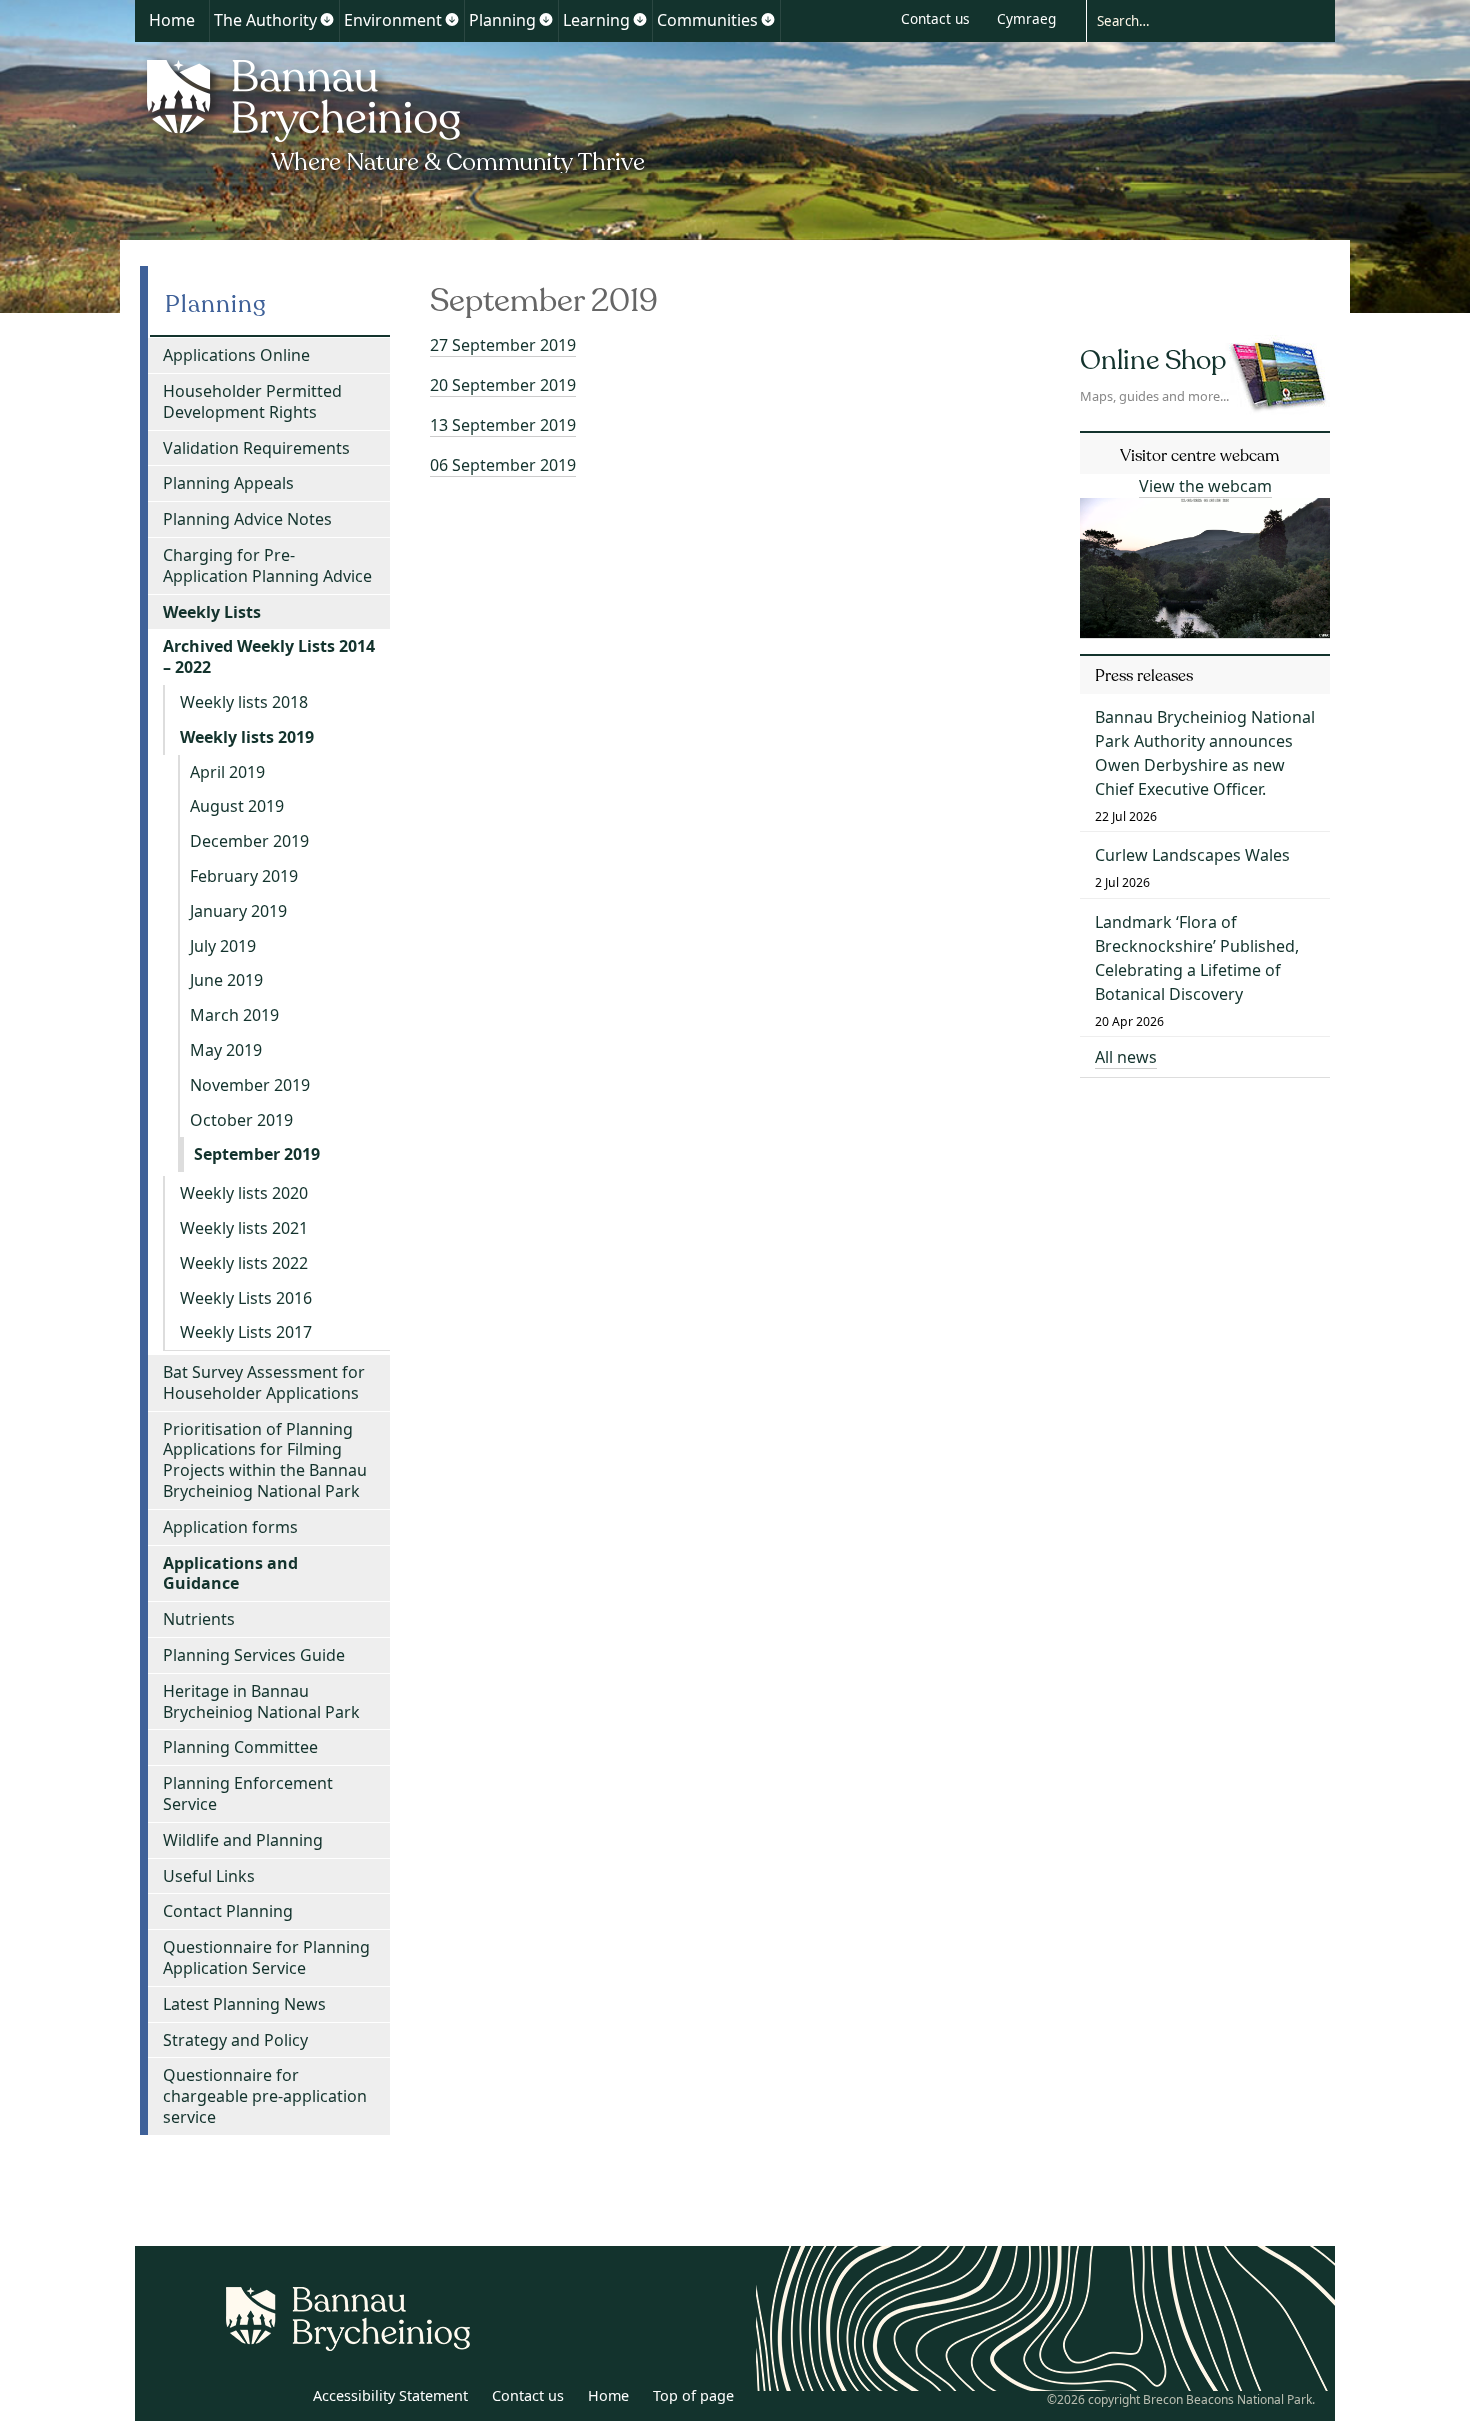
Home (172, 20)
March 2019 (234, 1015)
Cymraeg (1026, 18)
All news (1126, 1057)
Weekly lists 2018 (244, 702)
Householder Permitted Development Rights (252, 401)
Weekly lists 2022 (244, 1263)
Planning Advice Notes (247, 519)
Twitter (238, 2399)
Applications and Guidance (230, 1573)
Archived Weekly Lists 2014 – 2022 (269, 656)
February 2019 (244, 876)
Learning (596, 20)
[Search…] (1195, 20)
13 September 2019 (503, 425)
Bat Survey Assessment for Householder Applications (264, 1382)
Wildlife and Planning (243, 1840)
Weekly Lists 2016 (246, 1298)
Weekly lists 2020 (244, 1193)
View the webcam (1205, 486)
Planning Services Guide (254, 1655)
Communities (707, 20)
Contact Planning (228, 1911)
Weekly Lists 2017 (246, 1332)
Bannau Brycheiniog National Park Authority (397, 113)
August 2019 (237, 806)
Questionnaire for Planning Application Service (266, 1957)
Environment (393, 20)
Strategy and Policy (235, 2040)
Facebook (282, 2399)
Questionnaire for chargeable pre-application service (265, 2096)
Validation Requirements (256, 448)
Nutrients (199, 1619)
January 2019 (238, 911)
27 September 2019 (503, 345)
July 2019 (223, 946)
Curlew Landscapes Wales (1192, 855)
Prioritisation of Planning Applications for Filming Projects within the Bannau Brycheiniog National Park (265, 1460)
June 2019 (226, 980)
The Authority (265, 20)
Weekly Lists (212, 612)
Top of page (693, 2395)
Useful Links (209, 1876)
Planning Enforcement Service (248, 1793)
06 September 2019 (503, 465)
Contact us (935, 18)
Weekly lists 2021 (244, 1228)
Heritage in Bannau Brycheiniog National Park (261, 1701)
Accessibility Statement (390, 2395)
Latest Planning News (244, 2004)
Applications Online (236, 355)
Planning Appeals (228, 483)
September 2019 (257, 1154)
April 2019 (227, 772)
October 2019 (241, 1120)
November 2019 (250, 1085)
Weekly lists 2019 (247, 737)
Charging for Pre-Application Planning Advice (267, 565)
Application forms (230, 1527)
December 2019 (249, 841)
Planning (502, 20)
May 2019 (226, 1050)
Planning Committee (240, 1747)
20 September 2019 (503, 385)
